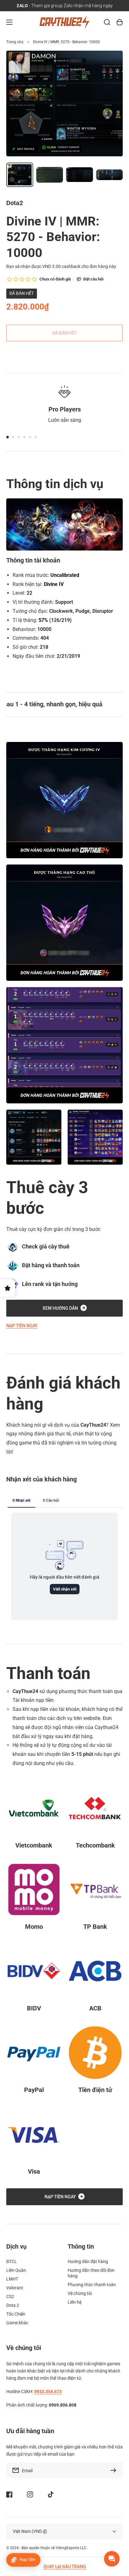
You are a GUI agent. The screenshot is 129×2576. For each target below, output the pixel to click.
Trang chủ (15, 42)
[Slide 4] (24, 437)
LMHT (12, 2279)
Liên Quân (16, 2270)
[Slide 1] (8, 437)
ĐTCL (12, 2261)
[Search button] (107, 22)
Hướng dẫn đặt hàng (88, 2261)
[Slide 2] (13, 437)
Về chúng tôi (80, 2293)
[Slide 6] (36, 437)
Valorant (15, 2288)
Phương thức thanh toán (92, 2285)
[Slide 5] (30, 437)
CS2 (10, 2296)
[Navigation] (9, 22)
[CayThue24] (65, 22)
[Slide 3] (19, 437)
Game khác (17, 2323)
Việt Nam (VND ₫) (30, 2531)
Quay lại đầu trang (65, 2567)
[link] (34, 1137)
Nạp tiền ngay (22, 1326)
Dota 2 (13, 2305)
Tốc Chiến (16, 2314)
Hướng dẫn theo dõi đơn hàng (91, 2273)
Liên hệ (75, 2302)
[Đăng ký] (115, 2470)
